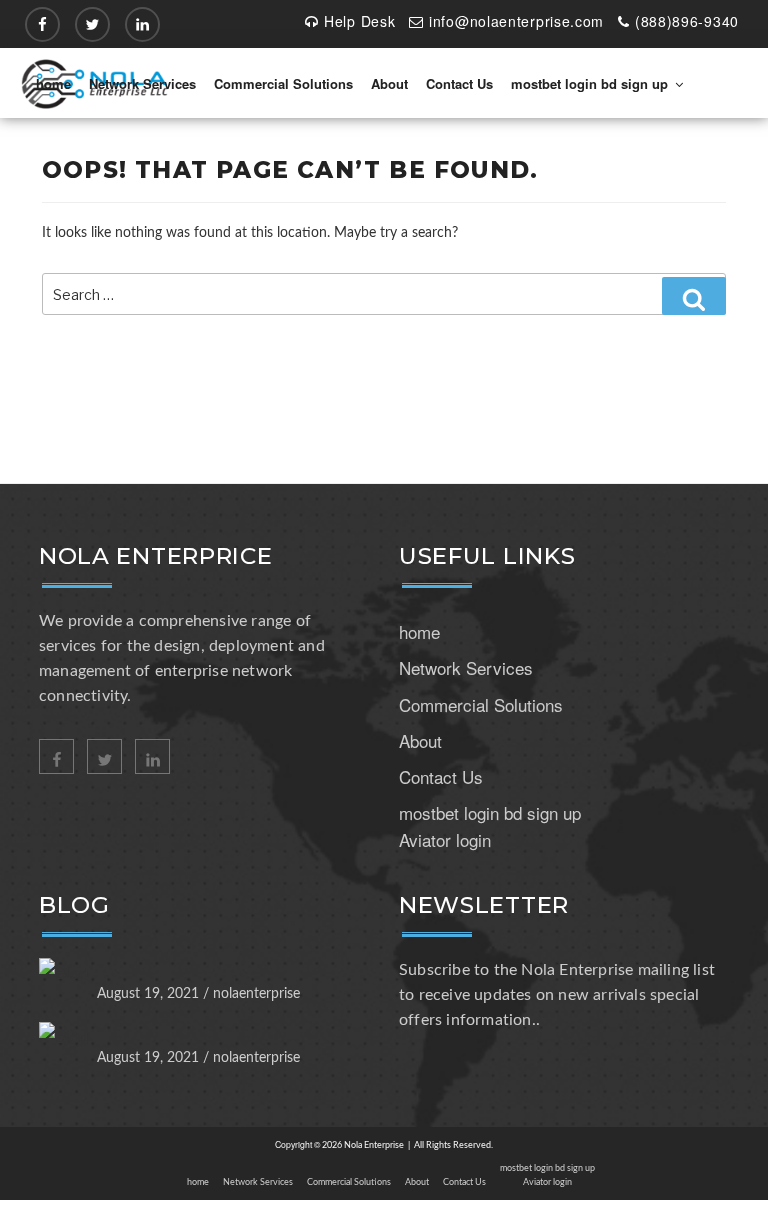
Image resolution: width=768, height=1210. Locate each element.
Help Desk (359, 21)
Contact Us (459, 83)
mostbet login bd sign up (589, 83)
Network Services (142, 83)
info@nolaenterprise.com (516, 21)
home (53, 83)
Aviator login (445, 839)
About (389, 83)
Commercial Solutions (283, 83)
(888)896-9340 (687, 21)
